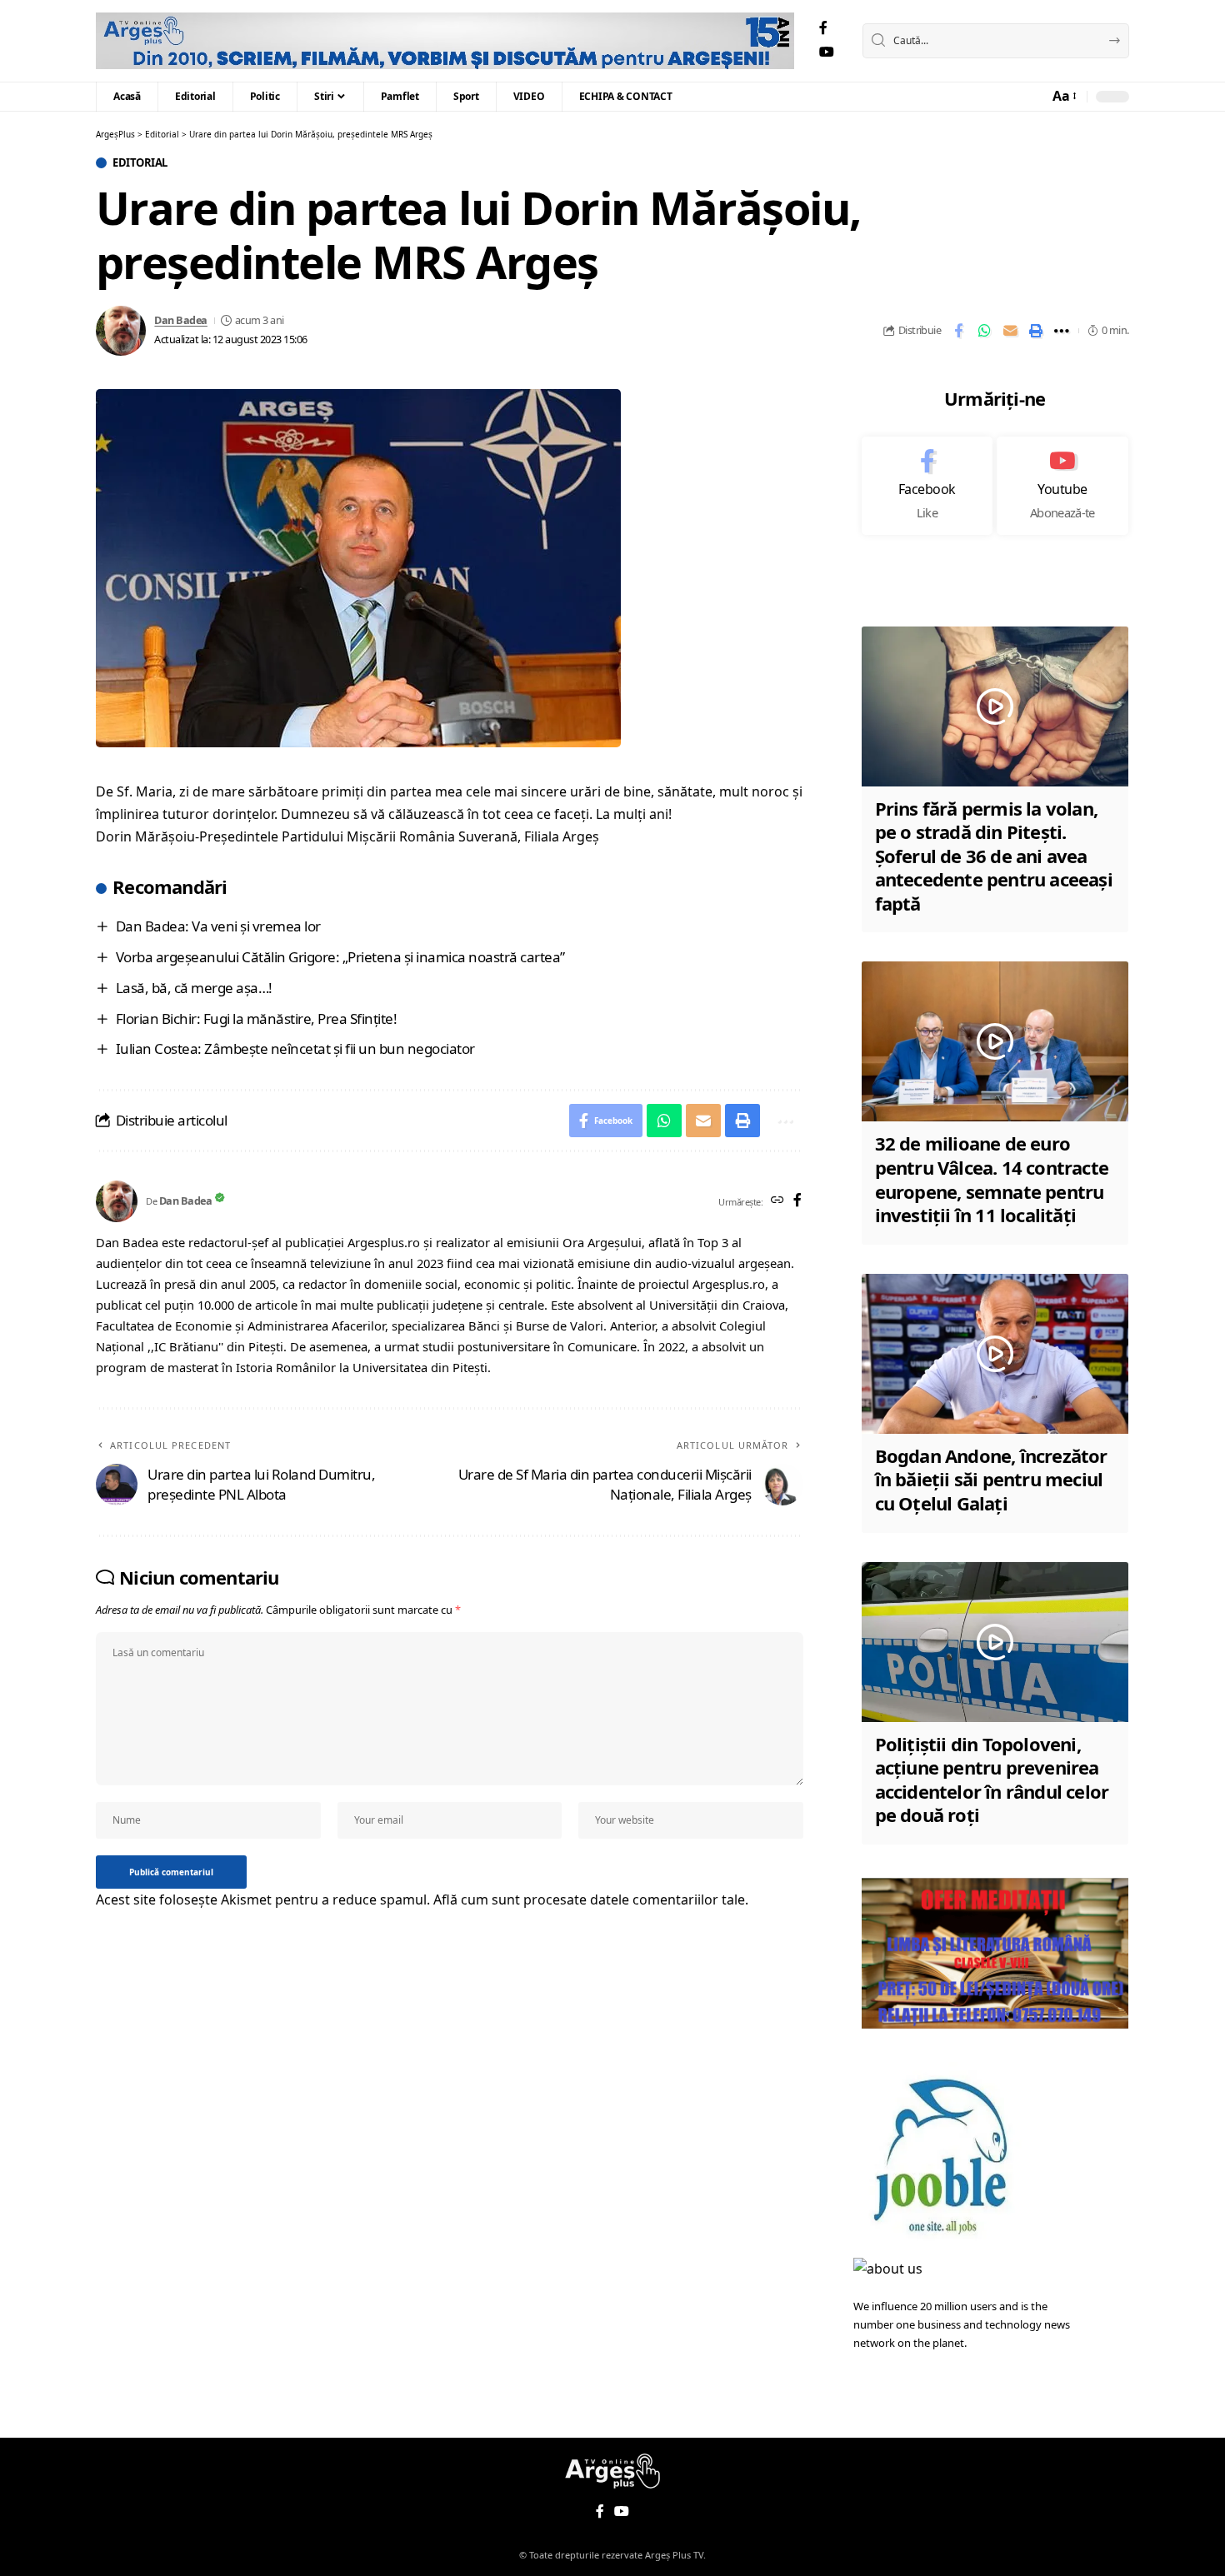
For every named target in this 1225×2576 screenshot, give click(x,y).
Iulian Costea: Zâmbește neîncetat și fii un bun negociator (295, 1048)
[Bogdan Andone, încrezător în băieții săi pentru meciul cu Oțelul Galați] (995, 1354)
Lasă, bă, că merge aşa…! (194, 988)
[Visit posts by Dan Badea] (121, 331)
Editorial (140, 163)
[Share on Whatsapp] (984, 331)
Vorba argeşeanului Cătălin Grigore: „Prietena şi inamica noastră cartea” (340, 957)
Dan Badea (181, 320)
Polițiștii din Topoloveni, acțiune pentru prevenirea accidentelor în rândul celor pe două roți (992, 1780)
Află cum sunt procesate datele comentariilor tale (589, 1900)
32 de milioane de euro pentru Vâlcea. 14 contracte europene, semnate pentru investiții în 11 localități (992, 1179)
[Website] (777, 1201)
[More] (1062, 331)
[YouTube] (827, 52)
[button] (1063, 96)
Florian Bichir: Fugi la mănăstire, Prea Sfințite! (257, 1018)
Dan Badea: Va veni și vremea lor (218, 926)
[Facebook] (823, 28)
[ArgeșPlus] (445, 41)
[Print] (1036, 331)
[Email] (1010, 331)
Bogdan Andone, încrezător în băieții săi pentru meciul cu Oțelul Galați (991, 1479)
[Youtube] (1062, 486)
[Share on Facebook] (958, 331)
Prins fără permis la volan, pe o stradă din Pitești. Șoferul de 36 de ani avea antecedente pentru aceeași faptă (994, 856)
